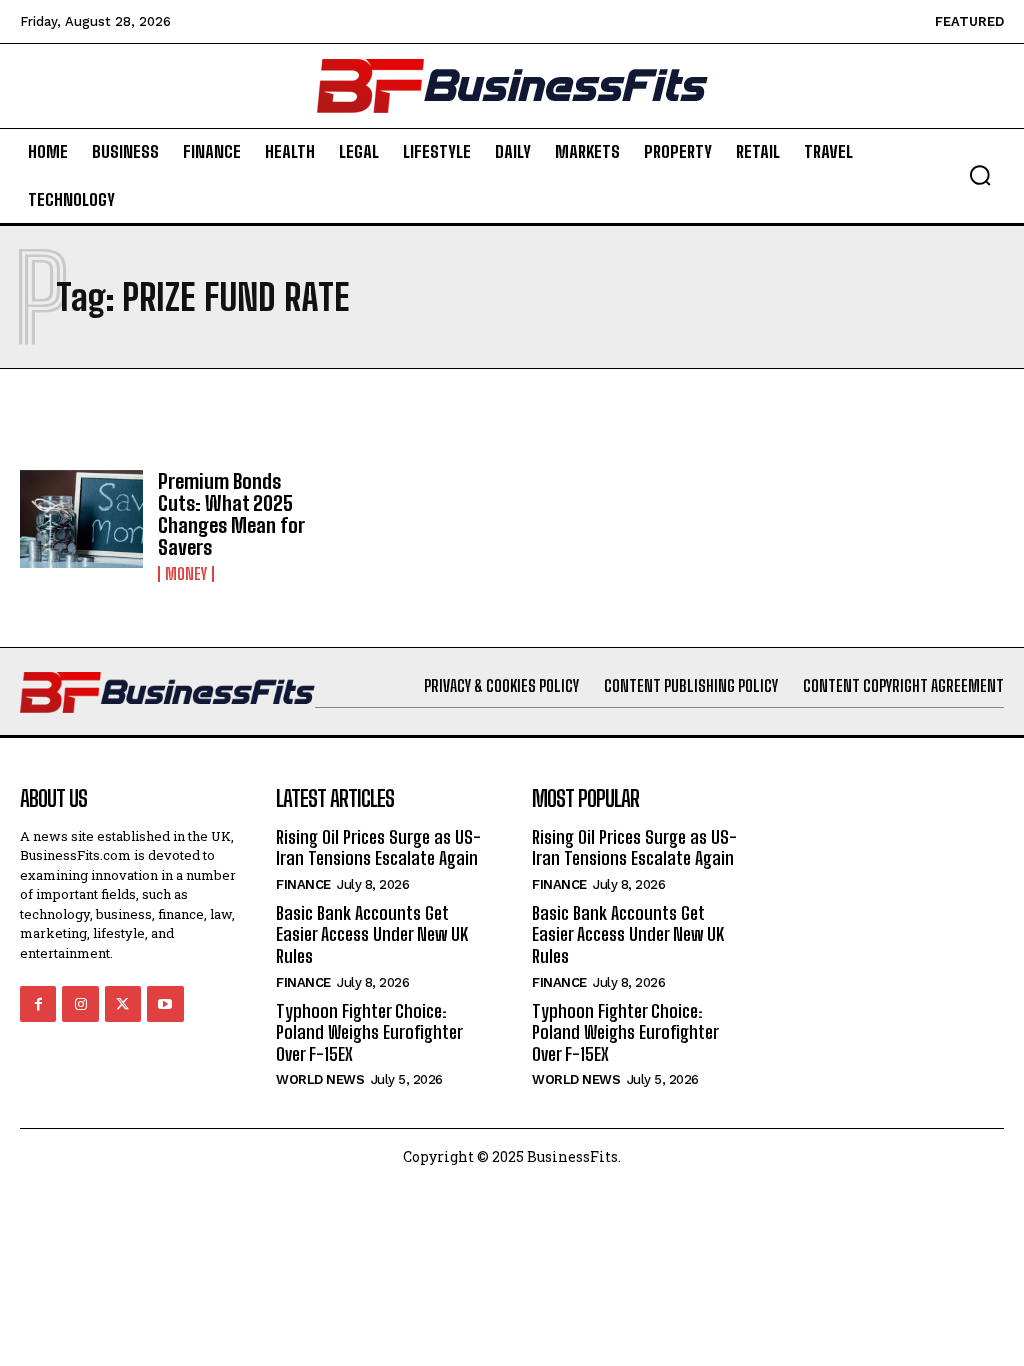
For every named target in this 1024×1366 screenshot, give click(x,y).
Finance (303, 884)
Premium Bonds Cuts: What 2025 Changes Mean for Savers (231, 514)
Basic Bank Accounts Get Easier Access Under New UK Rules (372, 934)
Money (186, 574)
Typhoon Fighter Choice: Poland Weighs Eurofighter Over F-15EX (369, 1032)
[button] (980, 175)
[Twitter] (123, 1004)
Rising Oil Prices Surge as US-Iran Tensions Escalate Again (378, 848)
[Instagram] (80, 1004)
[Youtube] (165, 1004)
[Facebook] (38, 1004)
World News (320, 1079)
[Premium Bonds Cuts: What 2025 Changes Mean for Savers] (81, 519)
